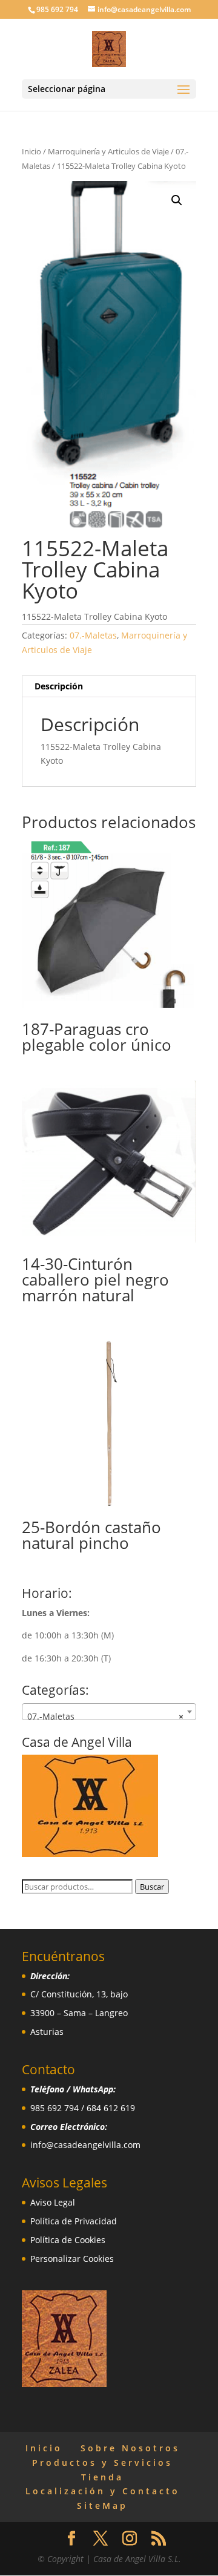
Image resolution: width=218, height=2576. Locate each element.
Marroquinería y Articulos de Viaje (108, 151)
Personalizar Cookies (72, 2259)
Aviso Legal (53, 2202)
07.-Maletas (93, 635)
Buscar (152, 1887)
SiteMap (102, 2505)
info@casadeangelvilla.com (85, 2145)
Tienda (102, 2477)
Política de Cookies (68, 2240)
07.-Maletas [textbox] (105, 1716)
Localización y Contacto (103, 2491)
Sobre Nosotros (130, 2448)
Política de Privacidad (74, 2221)
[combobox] (109, 1712)
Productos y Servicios (102, 2463)
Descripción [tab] (59, 686)
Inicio (31, 151)
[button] (177, 200)
